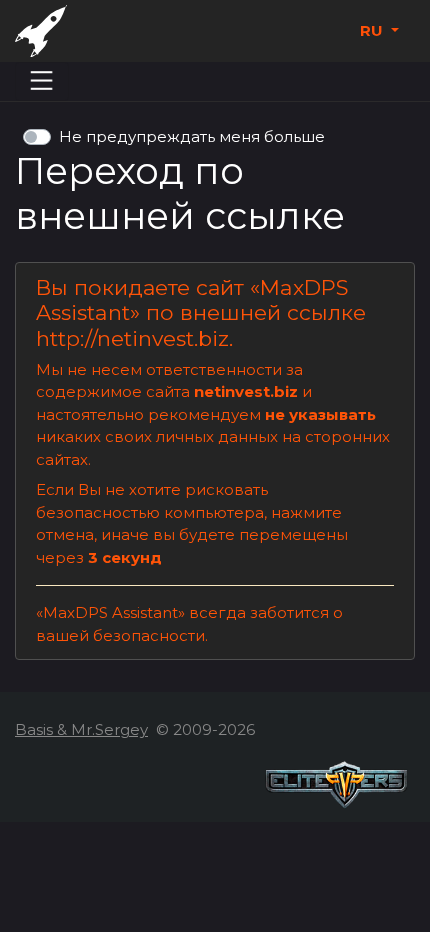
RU (373, 30)
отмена (65, 534)
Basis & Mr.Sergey (81, 729)
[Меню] (42, 81)
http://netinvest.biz (132, 338)
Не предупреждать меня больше (192, 136)
